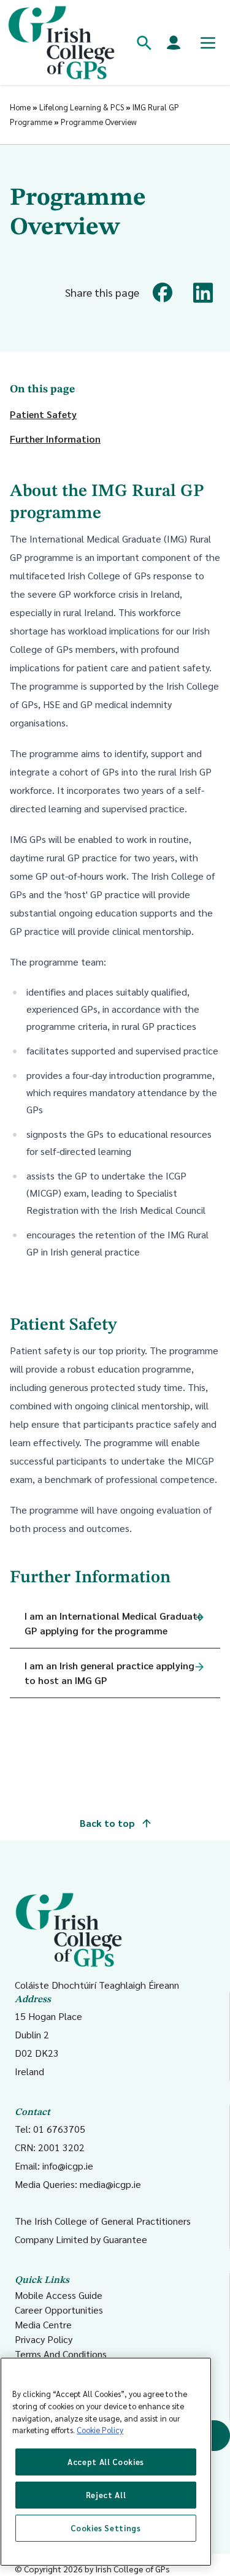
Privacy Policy (44, 2339)
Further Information (55, 439)
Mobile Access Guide (59, 2295)
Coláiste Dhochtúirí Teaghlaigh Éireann (97, 1984)
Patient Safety (43, 414)
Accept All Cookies (106, 2462)
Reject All (106, 2495)
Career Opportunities (59, 2310)
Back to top (109, 1823)
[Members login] (174, 43)
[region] (106, 2462)
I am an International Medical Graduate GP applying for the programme (113, 1623)
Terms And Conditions (61, 2354)
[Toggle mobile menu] (208, 43)
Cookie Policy (100, 2430)
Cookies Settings (106, 2528)
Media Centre (43, 2324)
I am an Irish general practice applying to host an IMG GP (109, 1673)
